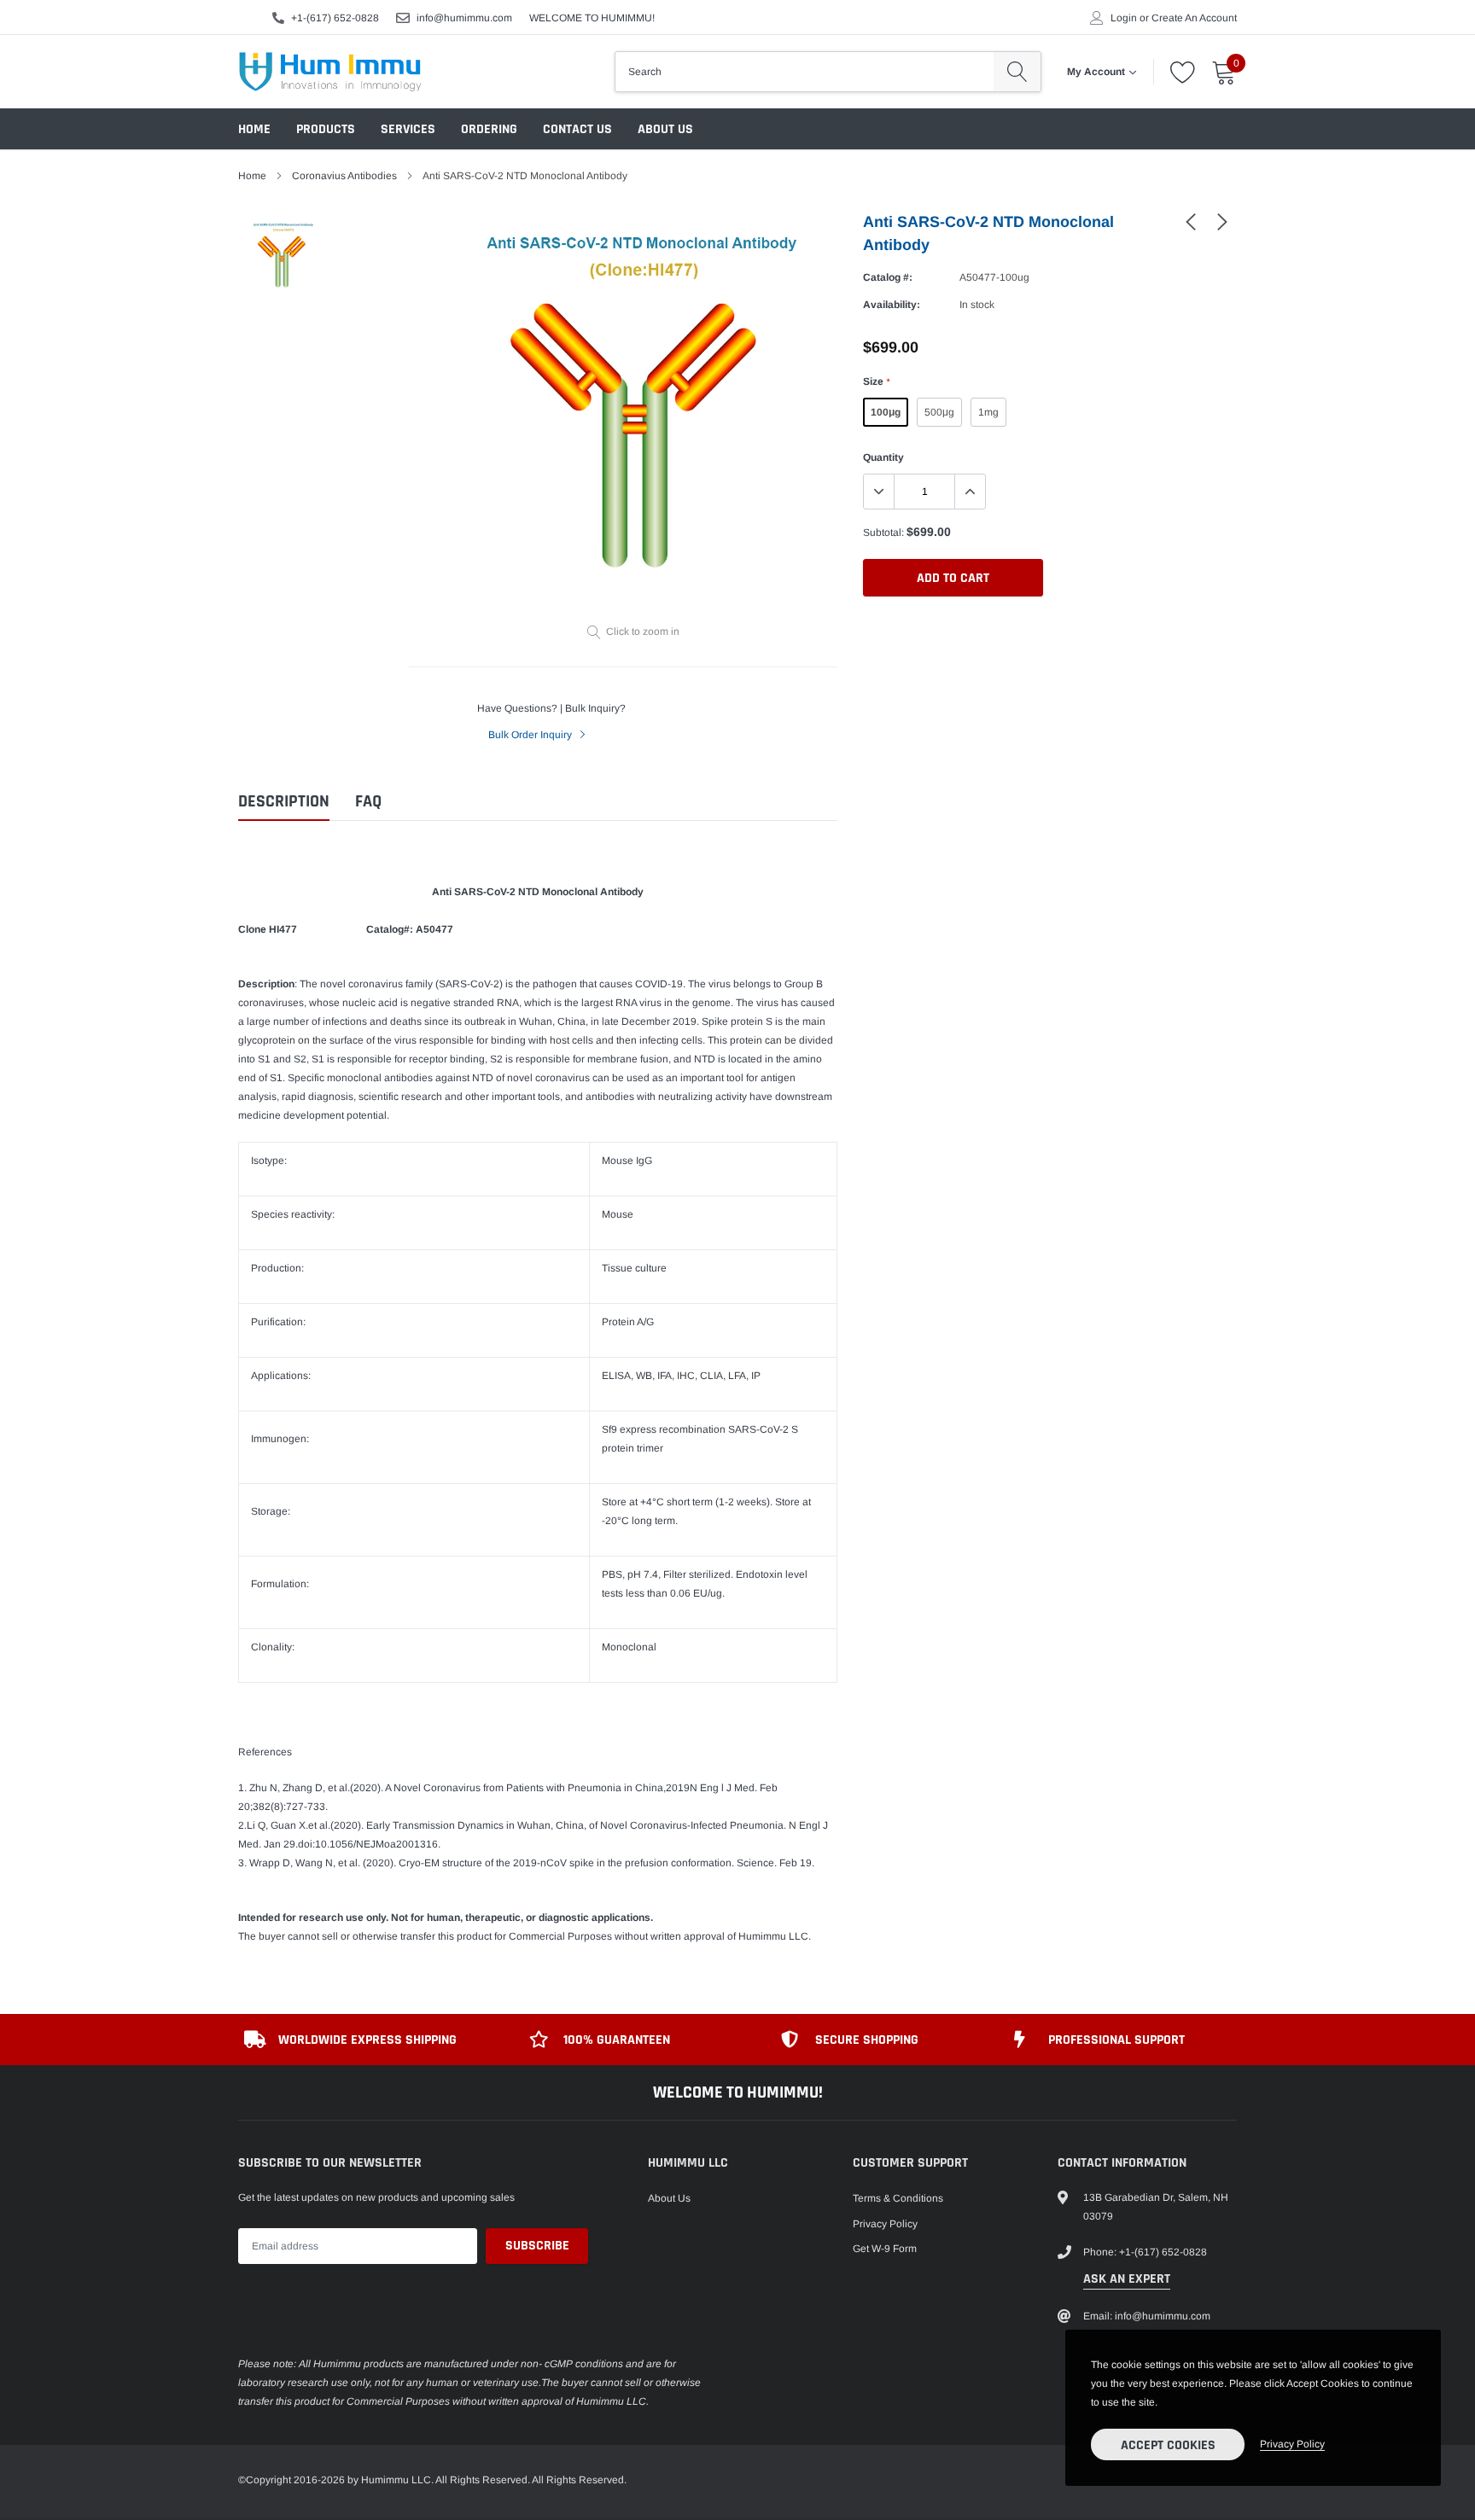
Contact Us (577, 129)
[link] (1191, 221)
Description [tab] (284, 802)
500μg (939, 412)
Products (326, 129)
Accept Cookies (1168, 2445)
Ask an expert (1127, 2279)
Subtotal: (883, 533)
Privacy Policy (885, 2224)
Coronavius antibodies (344, 176)
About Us (665, 129)
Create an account (1194, 18)
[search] (1017, 72)
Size (876, 381)
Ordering (489, 129)
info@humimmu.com (464, 18)
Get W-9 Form (885, 2249)
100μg (886, 412)
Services (408, 129)
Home (254, 129)
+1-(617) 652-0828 (335, 18)
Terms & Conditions (898, 2198)
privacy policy (1292, 2444)
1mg (988, 412)
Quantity (883, 457)
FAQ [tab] (368, 802)
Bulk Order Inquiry (531, 735)
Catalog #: (888, 277)
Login (1124, 18)
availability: (892, 305)
